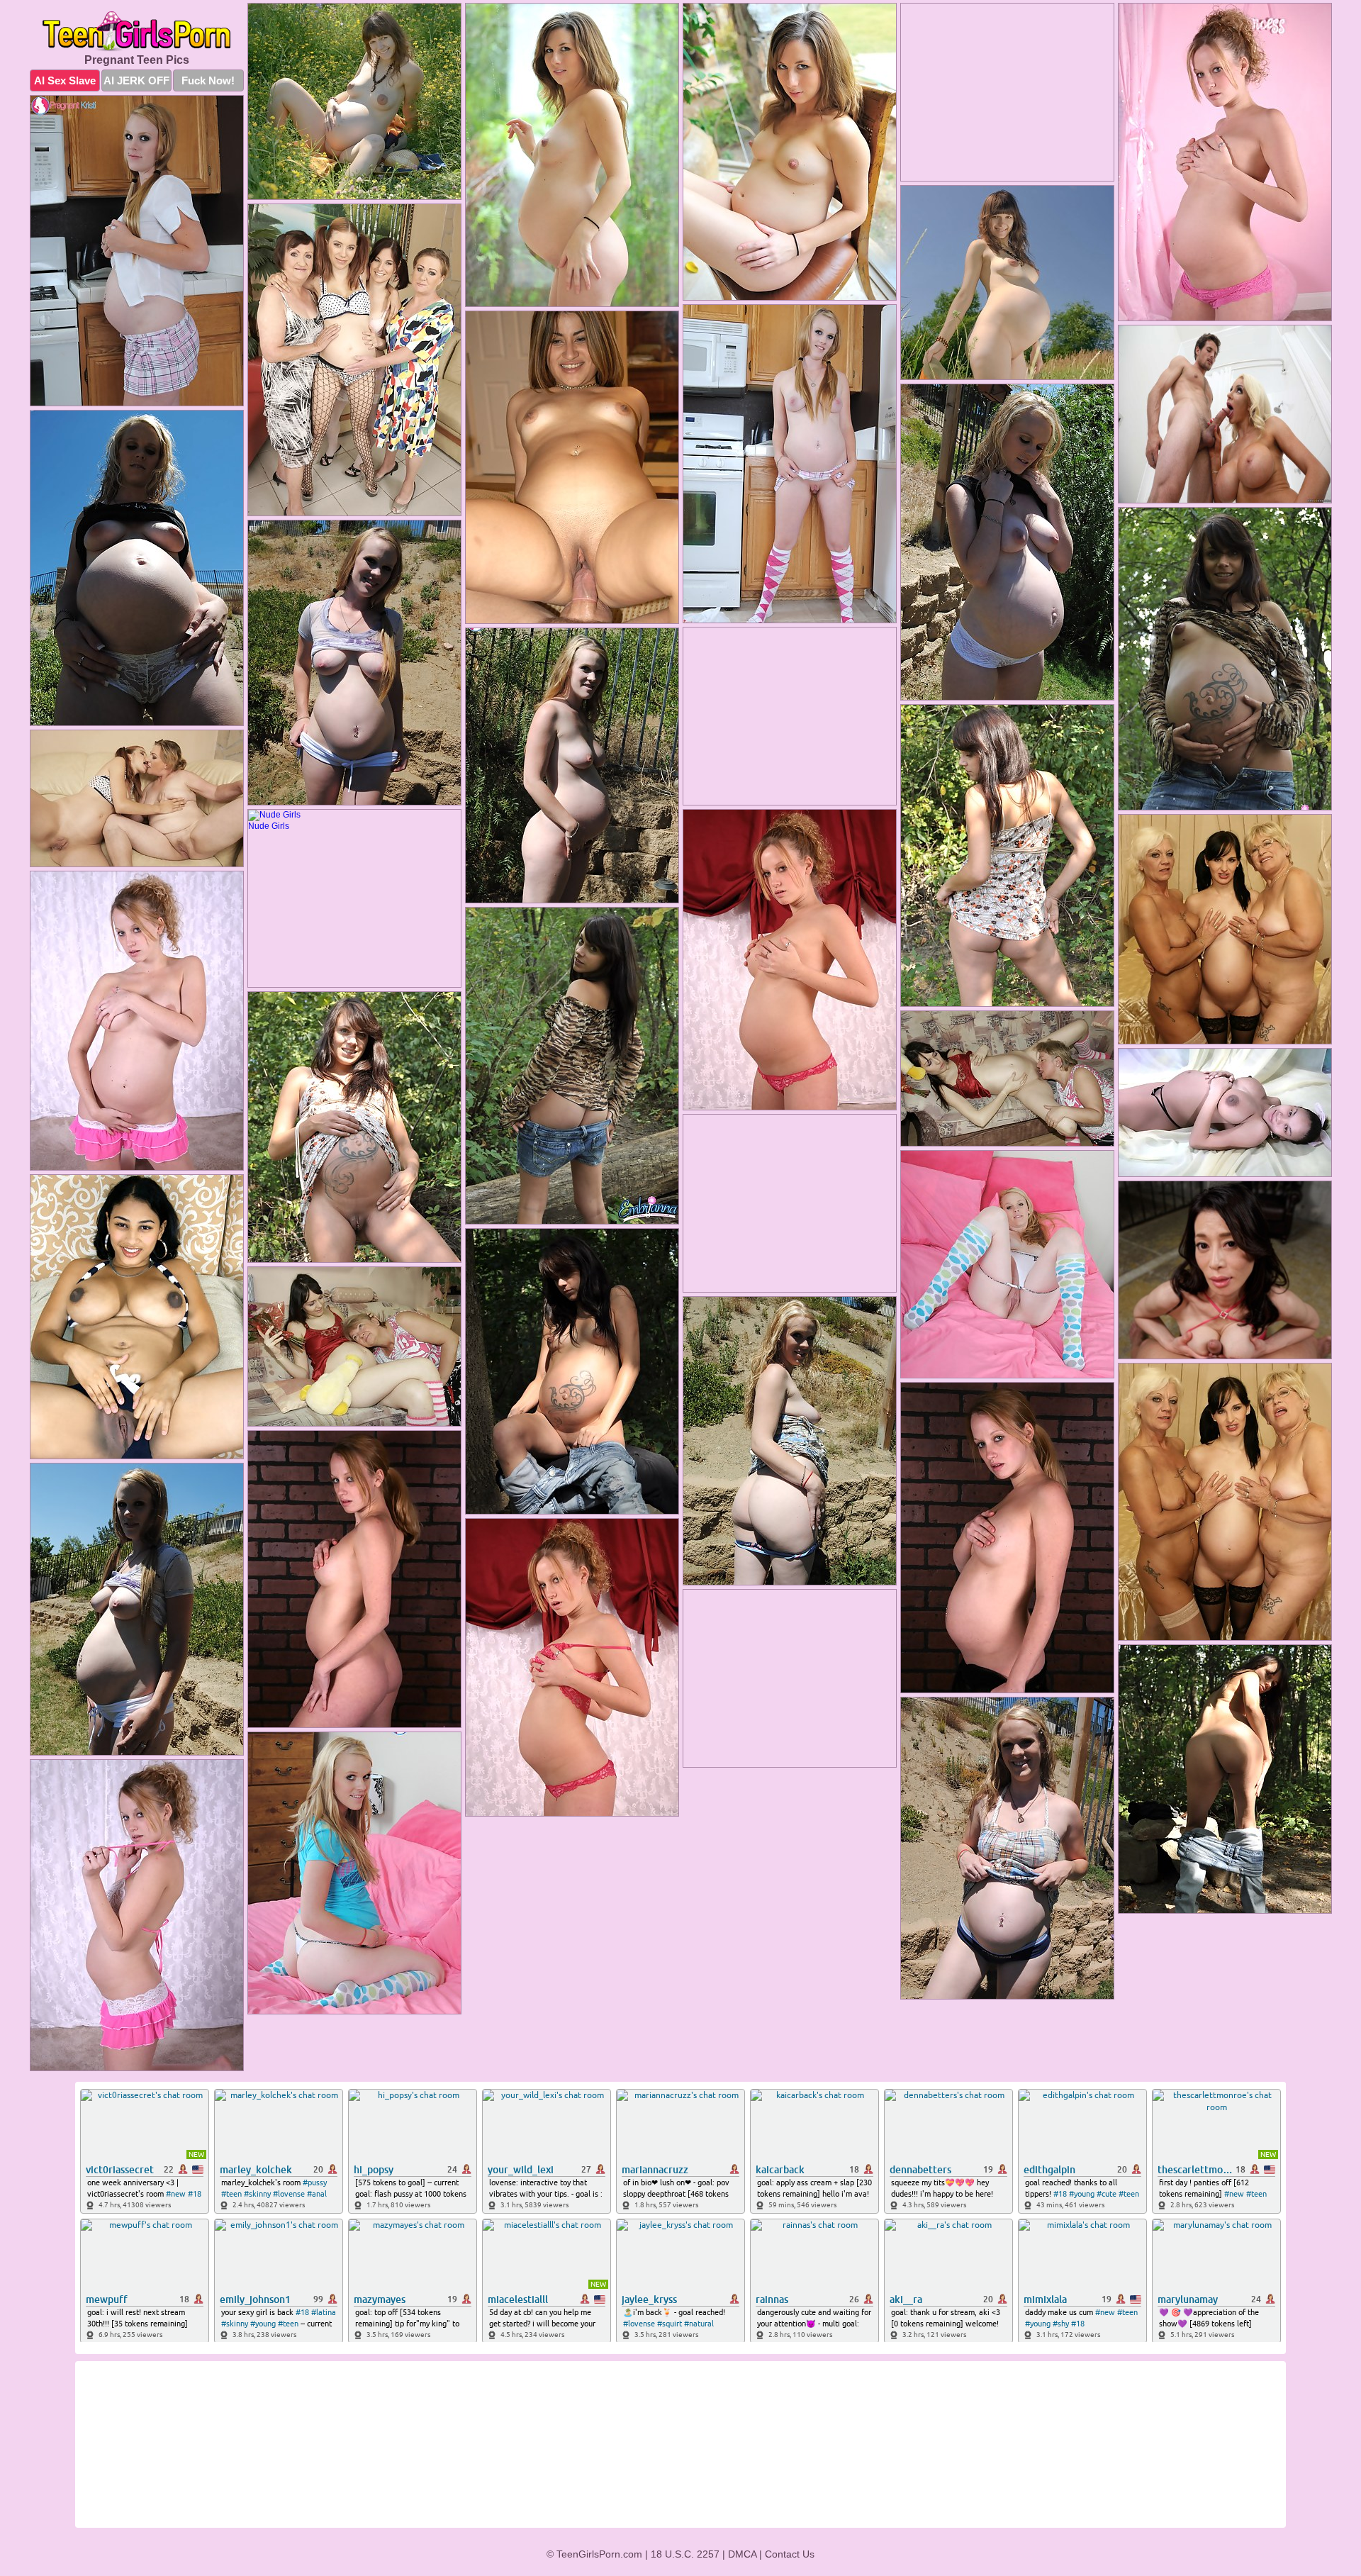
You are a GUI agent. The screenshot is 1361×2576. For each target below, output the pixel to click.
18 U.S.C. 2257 (685, 2554)
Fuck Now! (208, 80)
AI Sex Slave (65, 80)
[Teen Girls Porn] (137, 32)
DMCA (742, 2554)
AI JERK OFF (136, 80)
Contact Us (790, 2554)
